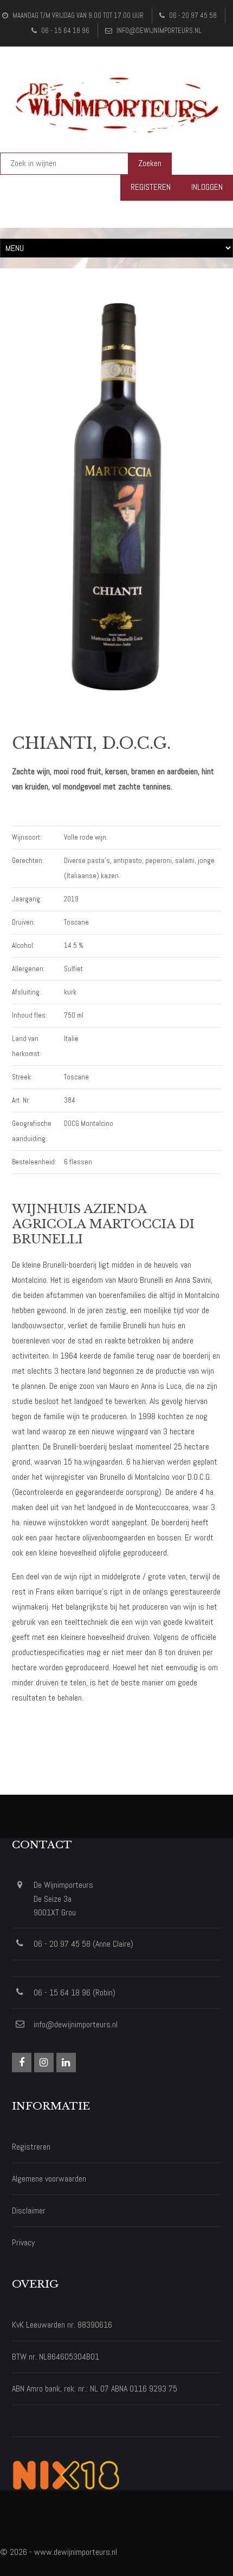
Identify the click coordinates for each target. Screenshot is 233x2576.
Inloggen (207, 187)
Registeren (151, 187)
